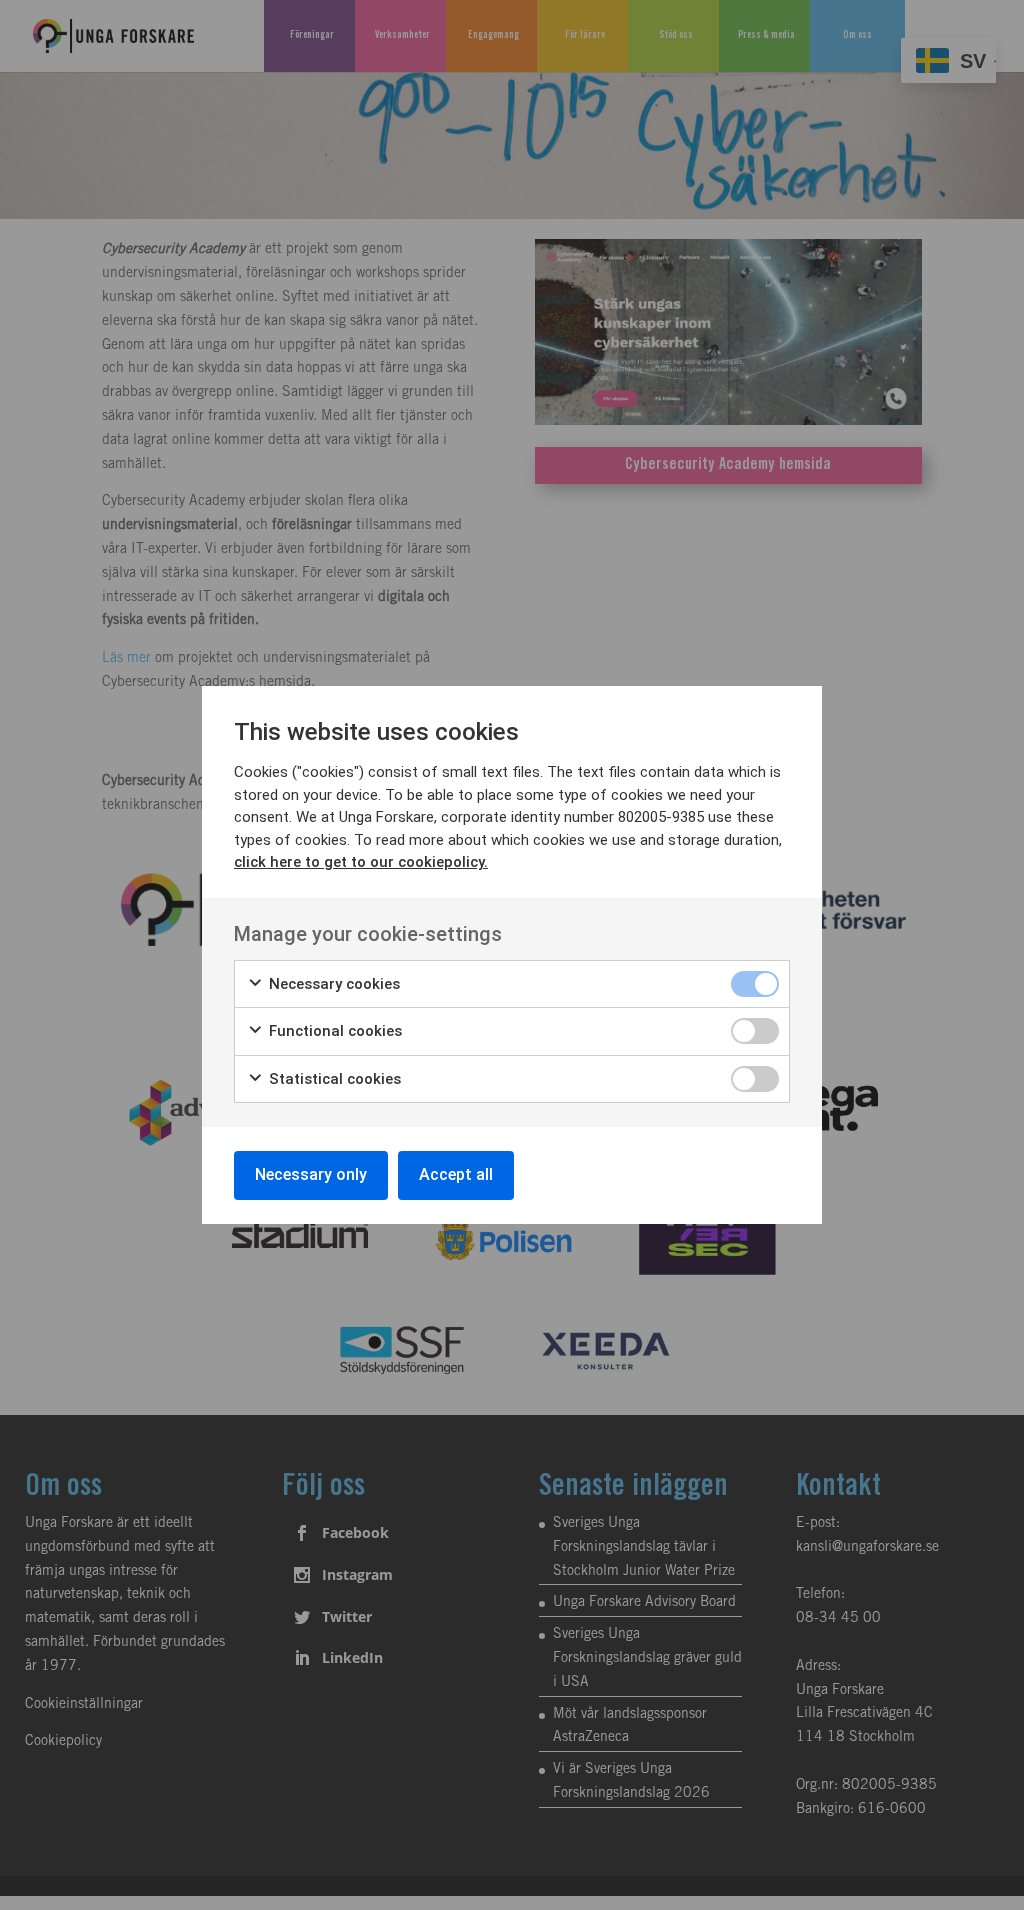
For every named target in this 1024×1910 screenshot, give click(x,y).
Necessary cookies (332, 984)
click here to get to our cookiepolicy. (361, 862)
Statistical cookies (333, 1079)
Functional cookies (333, 1031)
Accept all (456, 1174)
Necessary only (311, 1174)
